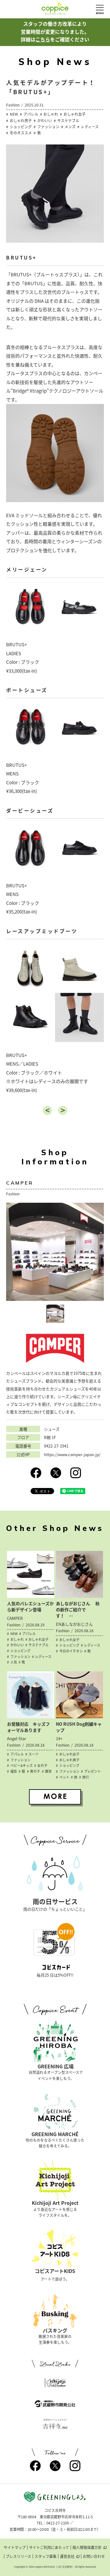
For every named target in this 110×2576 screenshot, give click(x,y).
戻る (47, 1110)
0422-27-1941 (56, 1446)
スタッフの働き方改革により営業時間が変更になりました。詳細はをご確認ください (55, 31)
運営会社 (67, 2556)
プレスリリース (18, 2556)
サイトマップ (15, 2547)
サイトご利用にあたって (49, 2547)
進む (63, 1110)
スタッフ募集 (46, 2556)
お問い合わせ (94, 2556)
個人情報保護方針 (87, 2547)
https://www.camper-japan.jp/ (72, 1455)
